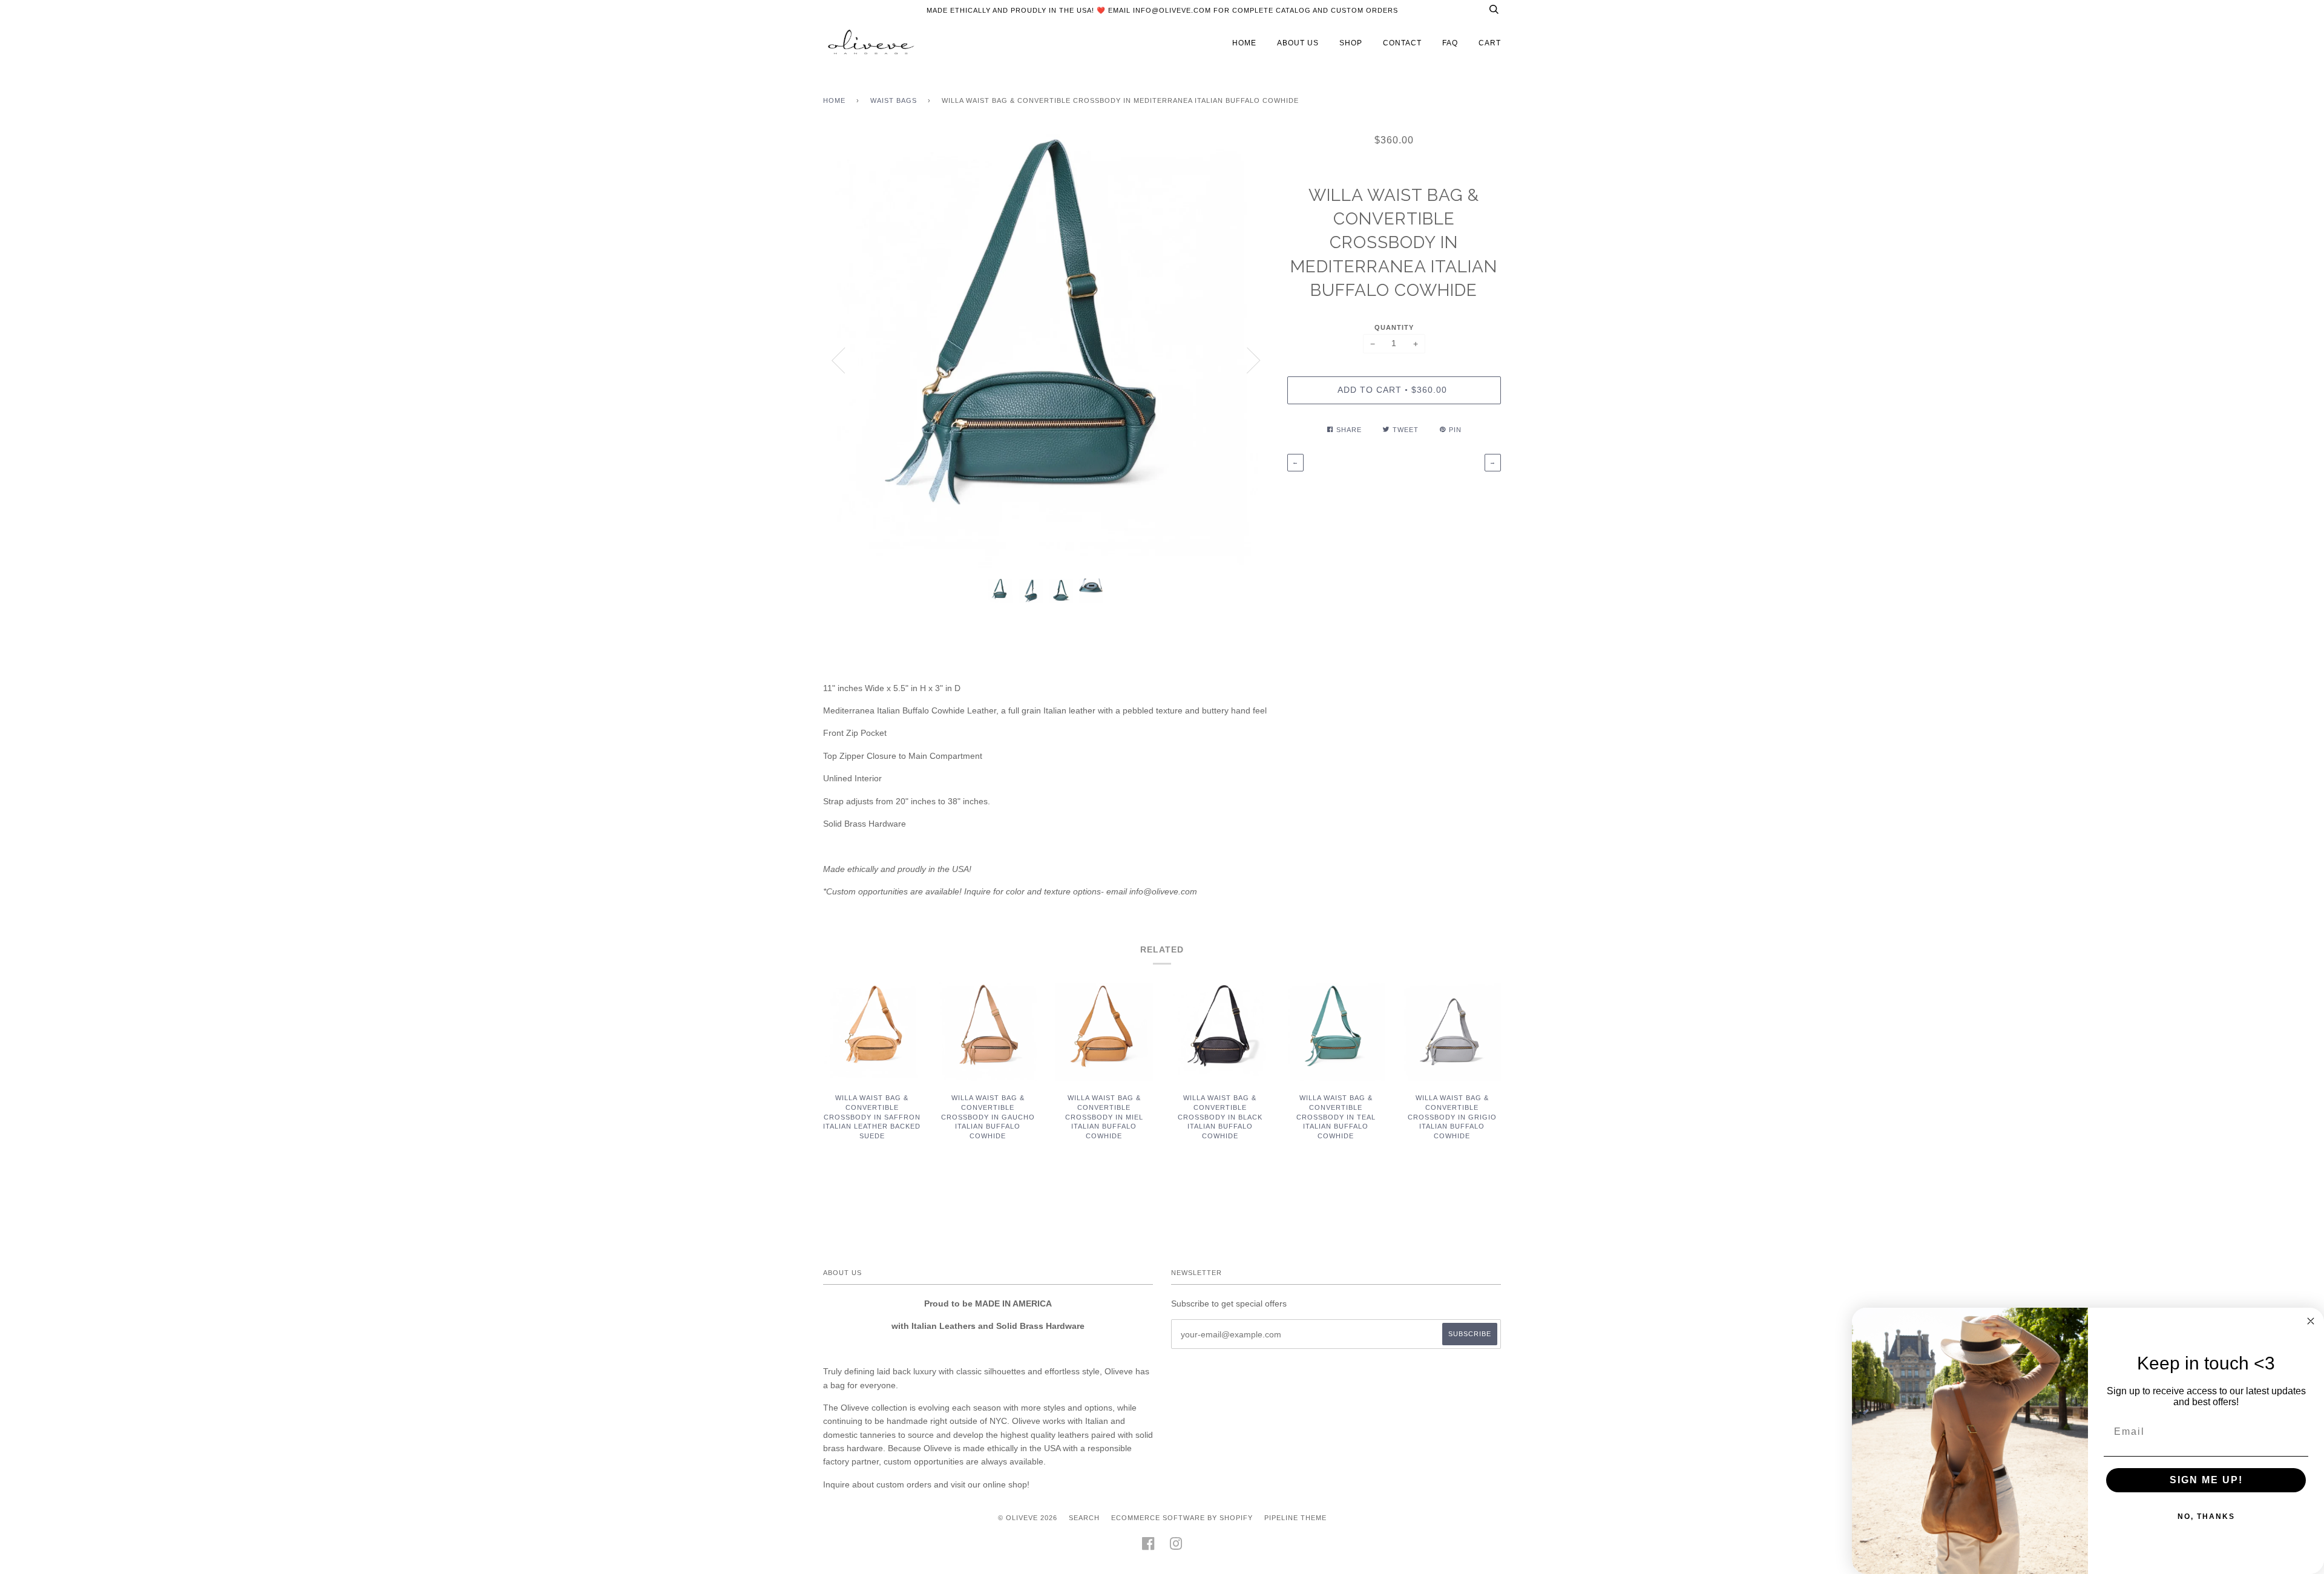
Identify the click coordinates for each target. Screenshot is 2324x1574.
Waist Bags (894, 100)
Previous (838, 361)
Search (1084, 1518)
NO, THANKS (2206, 1517)
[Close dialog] (2311, 1321)
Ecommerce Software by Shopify (1182, 1518)
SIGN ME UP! (2206, 1480)
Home (834, 100)
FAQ (1450, 43)
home (1244, 43)
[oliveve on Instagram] (1176, 1547)
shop (1351, 43)
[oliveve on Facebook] (1148, 1547)
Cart (1490, 43)
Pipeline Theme (1295, 1518)
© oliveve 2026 (1028, 1518)
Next (1254, 361)
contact (1402, 43)
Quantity (1394, 327)
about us (1298, 43)
